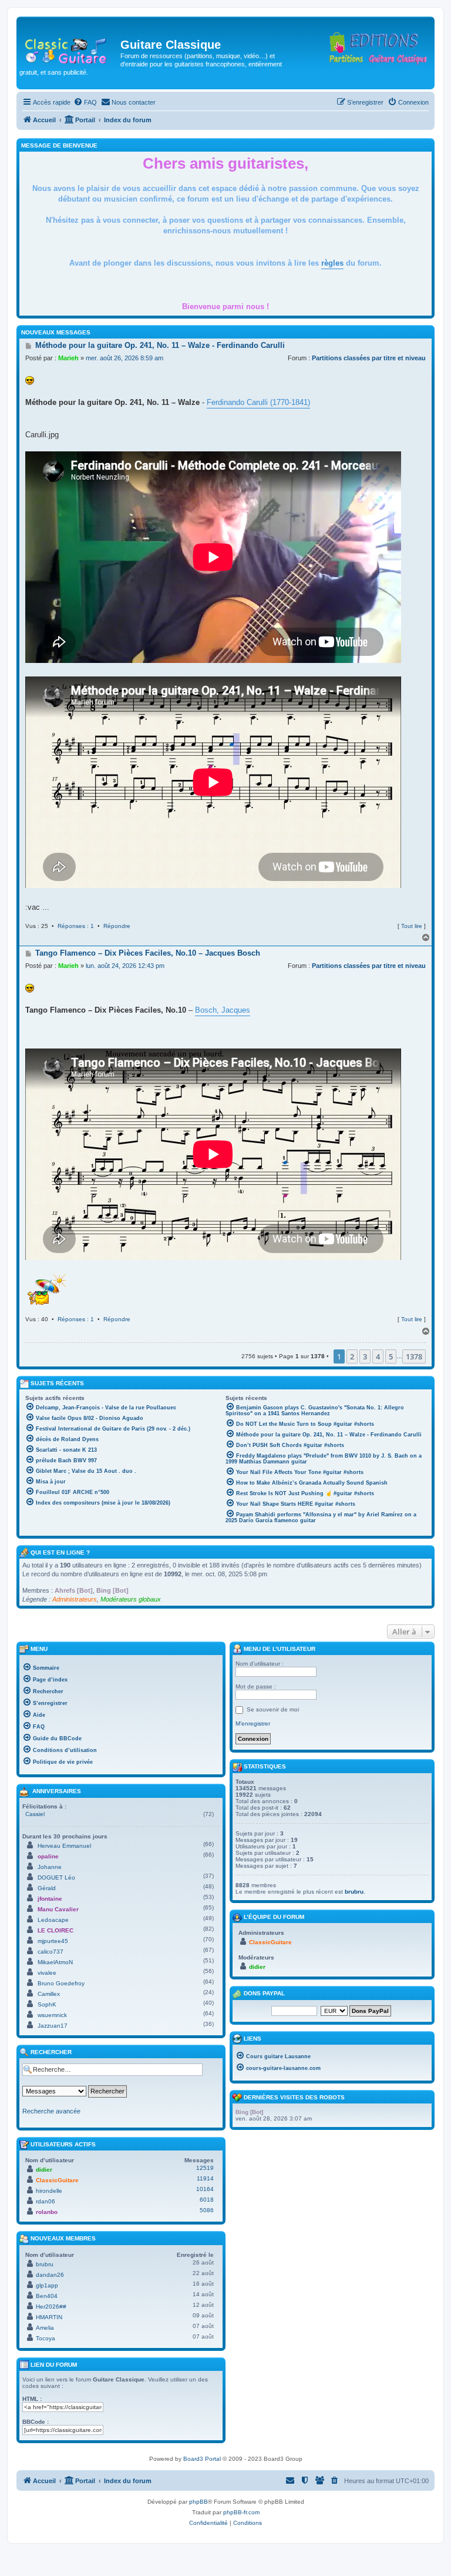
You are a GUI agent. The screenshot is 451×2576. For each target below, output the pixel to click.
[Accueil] (70, 48)
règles (332, 263)
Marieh (68, 358)
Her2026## (51, 2307)
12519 (205, 2168)
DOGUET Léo (56, 1877)
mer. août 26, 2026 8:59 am (124, 358)
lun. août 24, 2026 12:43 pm (125, 966)
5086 (207, 2210)
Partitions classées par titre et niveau (369, 358)
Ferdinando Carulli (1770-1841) (258, 402)
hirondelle (49, 2191)
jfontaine (50, 1899)
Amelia (45, 2328)
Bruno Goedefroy (61, 1983)
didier (44, 2170)
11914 (205, 2178)
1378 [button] (414, 1356)
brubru (45, 2264)
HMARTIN (49, 2317)
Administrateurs (75, 1599)
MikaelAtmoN (55, 1962)
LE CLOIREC (55, 1930)
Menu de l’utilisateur (279, 1649)
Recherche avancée (51, 2111)
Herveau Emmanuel (64, 1846)
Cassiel (35, 1814)
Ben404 (47, 2296)
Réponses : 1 (76, 926)
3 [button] (365, 1356)
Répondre (117, 926)
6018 (207, 2200)
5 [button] (391, 1356)
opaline (48, 1856)
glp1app (47, 2285)
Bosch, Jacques (223, 1010)
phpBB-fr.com (241, 2512)
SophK (47, 2004)
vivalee (47, 1973)
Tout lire (412, 926)
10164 (205, 2189)
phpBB (198, 2502)
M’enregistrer (253, 1724)
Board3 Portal (202, 2459)
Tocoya (46, 2338)
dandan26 (50, 2275)
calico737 (51, 1952)
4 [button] (378, 1356)
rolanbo (47, 2212)
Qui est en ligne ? (60, 1552)
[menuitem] (85, 102)
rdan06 (46, 2201)
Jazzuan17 (53, 2026)
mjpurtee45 (53, 1941)
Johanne (50, 1867)
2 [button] (352, 1356)
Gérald (47, 1888)
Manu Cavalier (58, 1909)
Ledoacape (53, 1920)
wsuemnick (52, 2015)
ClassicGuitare (57, 2180)
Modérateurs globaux (131, 1599)
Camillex (49, 1994)
